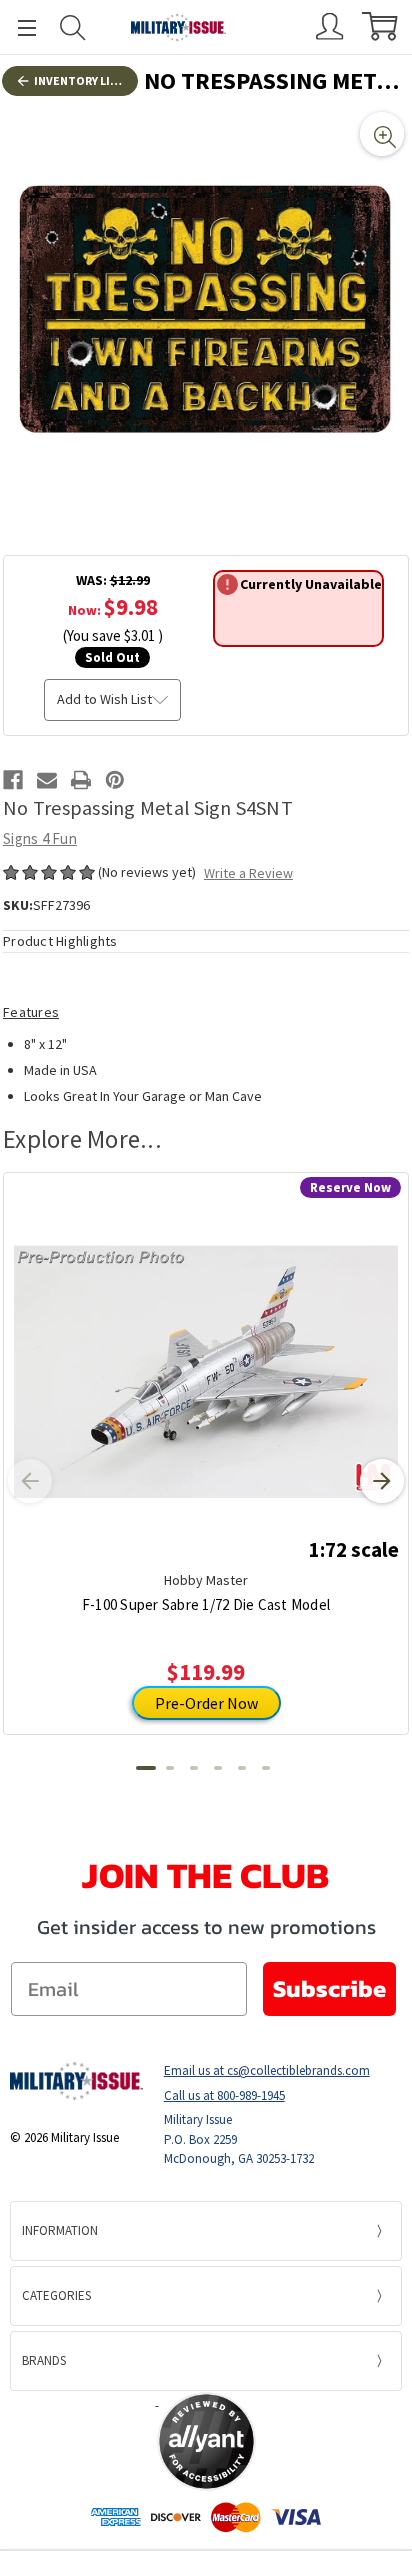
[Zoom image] (382, 134)
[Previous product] (30, 1481)
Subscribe (329, 1988)
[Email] (47, 780)
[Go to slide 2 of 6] (170, 1768)
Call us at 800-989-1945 (224, 2095)
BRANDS (44, 2360)
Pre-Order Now (206, 1703)
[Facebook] (13, 780)
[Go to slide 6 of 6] (266, 1768)
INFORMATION (60, 2230)
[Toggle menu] (18, 27)
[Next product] (382, 1481)
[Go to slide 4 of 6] (218, 1768)
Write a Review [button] (248, 873)
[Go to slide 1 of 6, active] (146, 1768)
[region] (206, 310)
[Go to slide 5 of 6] (242, 1768)
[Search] (73, 27)
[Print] (81, 780)
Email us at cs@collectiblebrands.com (267, 2070)
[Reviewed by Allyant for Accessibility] (206, 2441)
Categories (56, 2295)
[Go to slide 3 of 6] (194, 1768)
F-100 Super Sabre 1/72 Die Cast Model (206, 1604)
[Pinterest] (115, 780)
